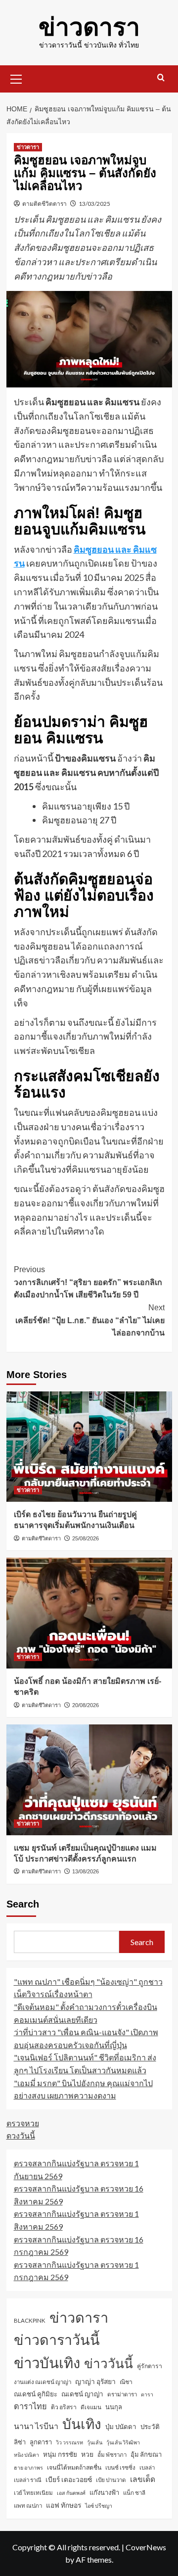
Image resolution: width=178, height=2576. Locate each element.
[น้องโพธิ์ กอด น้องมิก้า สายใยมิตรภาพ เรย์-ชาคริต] (89, 1613)
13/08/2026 (86, 1871)
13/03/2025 (94, 204)
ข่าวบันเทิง (47, 2362)
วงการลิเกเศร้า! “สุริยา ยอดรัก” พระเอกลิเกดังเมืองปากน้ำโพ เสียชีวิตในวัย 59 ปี (88, 1282)
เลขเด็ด (143, 2479)
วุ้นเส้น (95, 2442)
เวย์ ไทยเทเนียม (33, 2493)
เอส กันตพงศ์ (71, 2493)
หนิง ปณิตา (26, 2455)
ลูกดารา (41, 2442)
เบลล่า (147, 2467)
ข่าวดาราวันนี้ (57, 2339)
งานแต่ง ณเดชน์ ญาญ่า (43, 2382)
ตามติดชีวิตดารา (44, 204)
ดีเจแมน (91, 2407)
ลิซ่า (20, 2442)
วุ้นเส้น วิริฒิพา (123, 2442)
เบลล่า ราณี (28, 2480)
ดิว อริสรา (64, 2407)
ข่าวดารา (89, 27)
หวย (87, 2454)
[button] (16, 78)
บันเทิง (82, 2424)
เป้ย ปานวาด (111, 2480)
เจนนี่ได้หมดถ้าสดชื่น (74, 2467)
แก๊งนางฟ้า (104, 2492)
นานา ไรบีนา (36, 2426)
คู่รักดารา (150, 2366)
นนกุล (114, 2407)
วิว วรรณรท (69, 2442)
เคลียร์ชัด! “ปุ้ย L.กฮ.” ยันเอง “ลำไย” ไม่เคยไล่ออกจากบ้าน (90, 1320)
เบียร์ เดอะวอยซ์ (69, 2479)
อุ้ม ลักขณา (146, 2454)
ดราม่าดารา (122, 2394)
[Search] (161, 78)
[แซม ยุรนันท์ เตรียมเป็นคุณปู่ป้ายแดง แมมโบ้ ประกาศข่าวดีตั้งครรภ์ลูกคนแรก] (89, 1780)
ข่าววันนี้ (109, 2363)
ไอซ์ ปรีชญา (99, 2505)
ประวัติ (150, 2427)
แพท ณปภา (28, 2505)
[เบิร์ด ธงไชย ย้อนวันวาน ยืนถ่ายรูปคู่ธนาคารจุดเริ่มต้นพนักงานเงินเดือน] (89, 1447)
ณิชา (126, 2382)
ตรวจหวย (23, 2123)
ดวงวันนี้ (21, 2135)
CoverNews (146, 2547)
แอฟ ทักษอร (64, 2505)
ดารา (147, 2394)
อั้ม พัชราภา (112, 2455)
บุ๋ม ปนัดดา (121, 2427)
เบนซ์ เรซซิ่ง (120, 2467)
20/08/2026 (86, 1705)
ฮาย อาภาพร (28, 2467)
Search (23, 1904)
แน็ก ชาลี (134, 2493)
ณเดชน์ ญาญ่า (82, 2394)
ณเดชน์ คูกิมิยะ (36, 2394)
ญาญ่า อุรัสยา (95, 2381)
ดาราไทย (30, 2406)
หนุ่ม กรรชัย (60, 2454)
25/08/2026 (86, 1538)
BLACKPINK (30, 2320)
